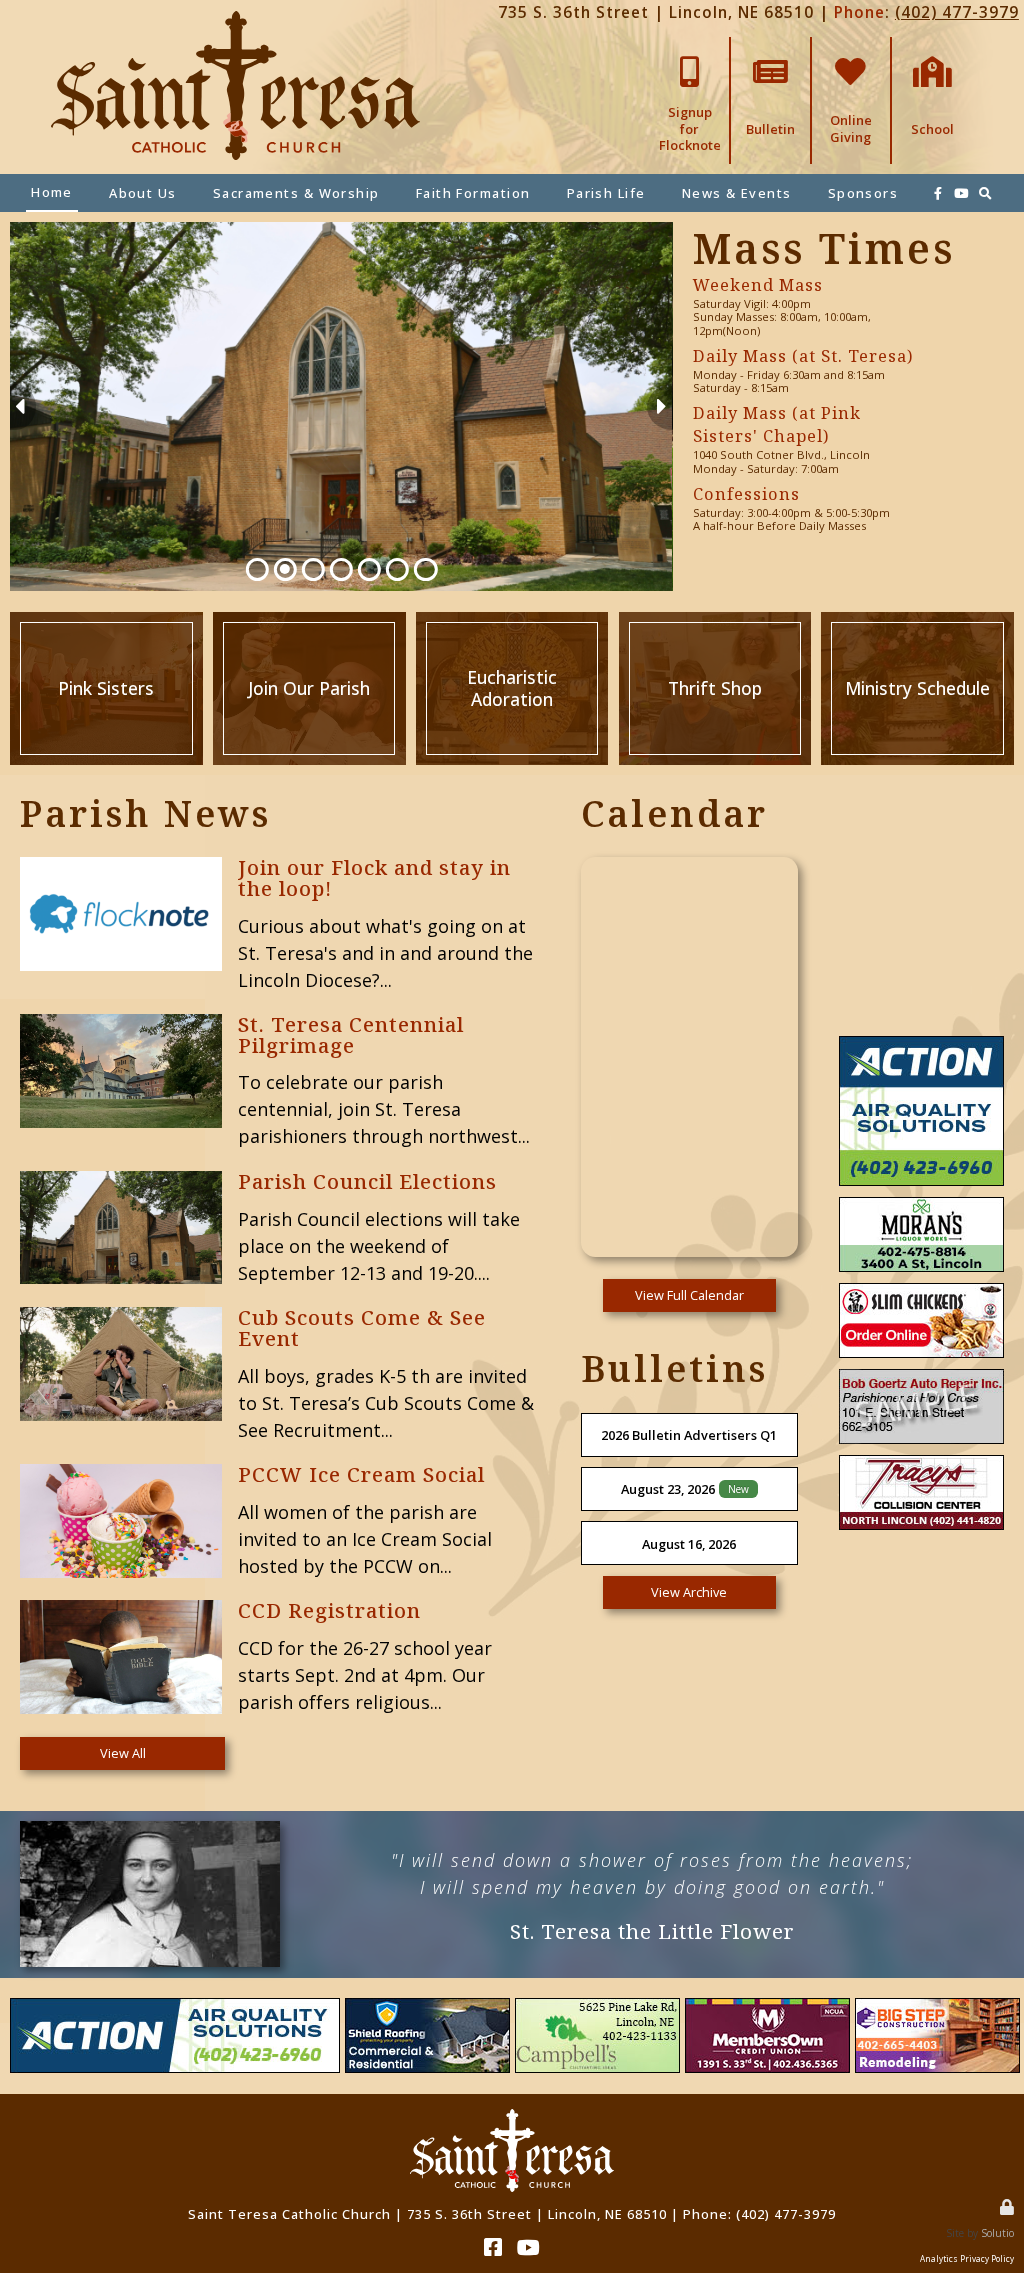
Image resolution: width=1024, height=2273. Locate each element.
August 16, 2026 (689, 1544)
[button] (659, 407)
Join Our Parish (309, 620)
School (932, 45)
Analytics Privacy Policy (967, 2258)
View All (123, 1753)
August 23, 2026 (668, 1489)
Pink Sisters (106, 620)
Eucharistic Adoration (512, 620)
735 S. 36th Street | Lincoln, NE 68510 (656, 12)
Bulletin (770, 45)
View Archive (689, 1592)
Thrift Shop (714, 620)
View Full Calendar (689, 1295)
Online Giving (850, 52)
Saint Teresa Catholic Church (289, 2214)
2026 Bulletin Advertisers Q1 (689, 1435)
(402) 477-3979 (957, 12)
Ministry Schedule (917, 620)
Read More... (280, 865)
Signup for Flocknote (690, 52)
